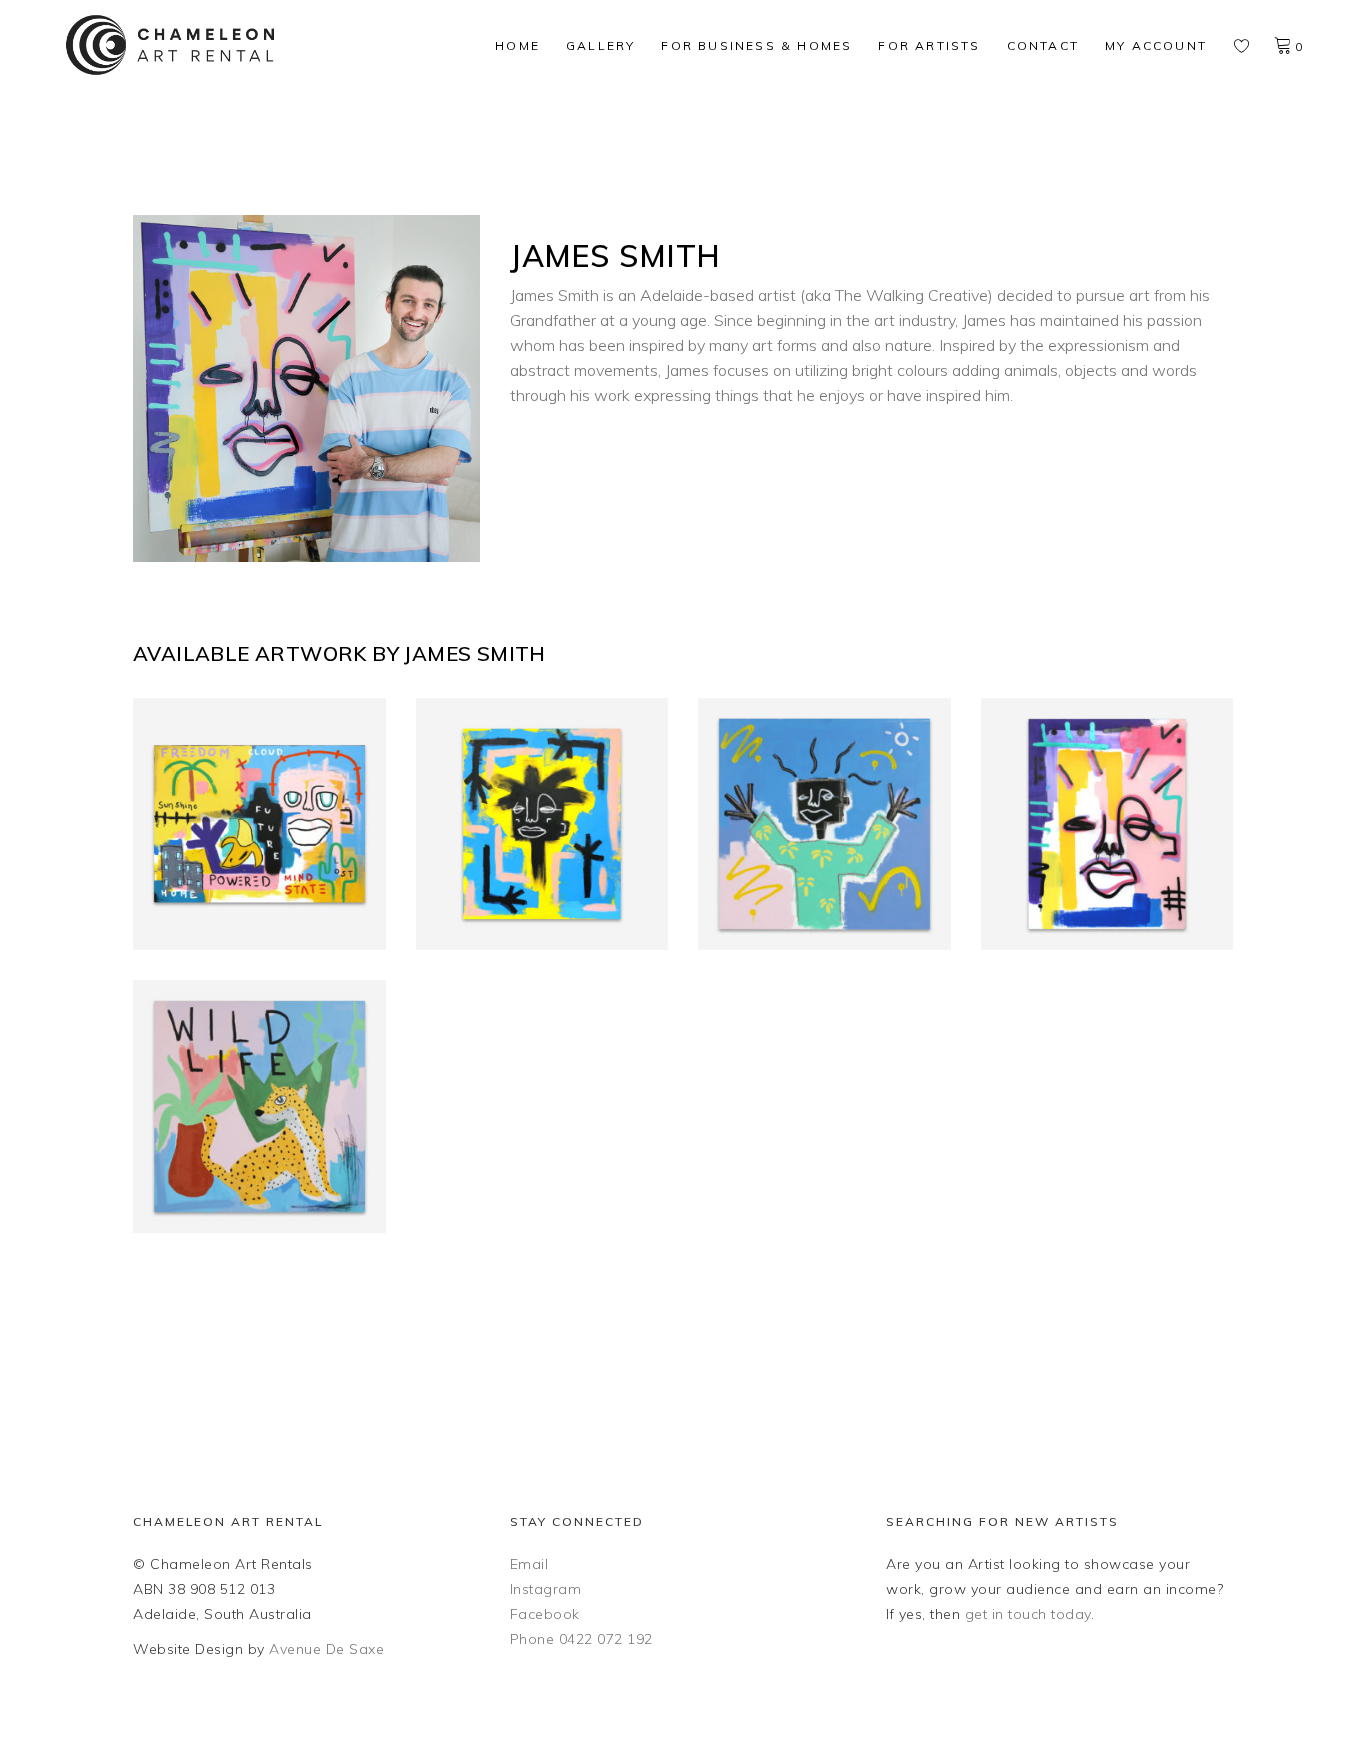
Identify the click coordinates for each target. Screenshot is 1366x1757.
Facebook (545, 1614)
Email (529, 1564)
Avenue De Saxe (326, 1649)
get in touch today (1028, 1614)
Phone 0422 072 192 (581, 1639)
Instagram (546, 1589)
